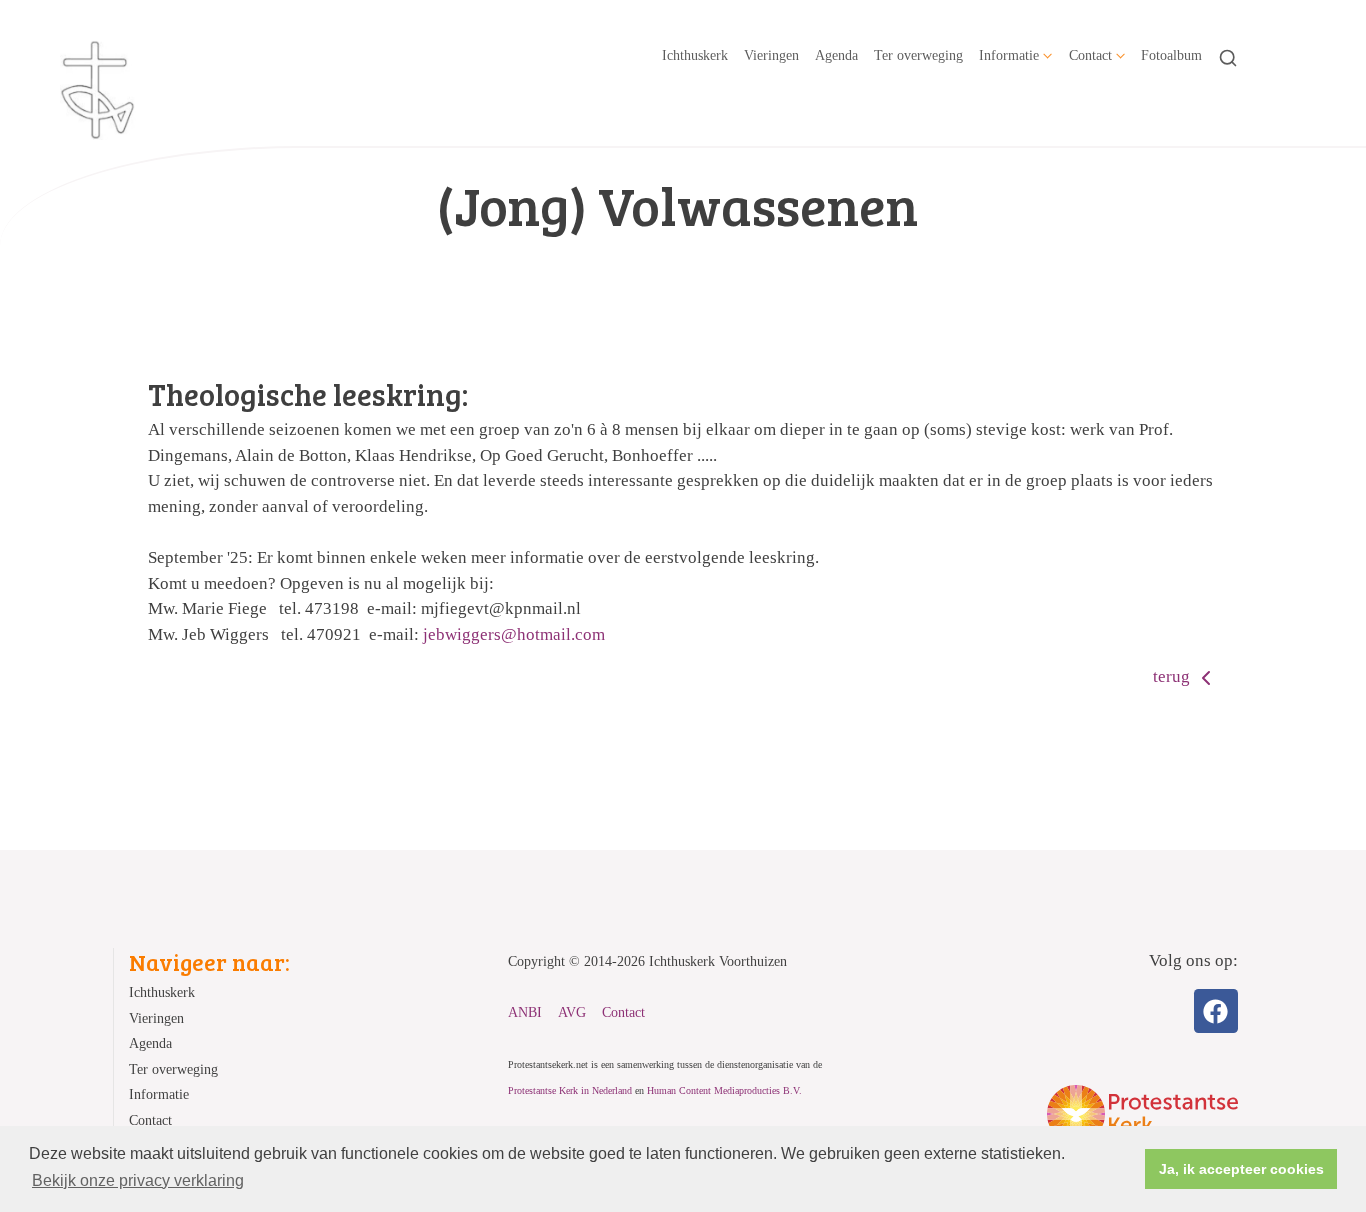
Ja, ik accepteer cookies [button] (1241, 1169)
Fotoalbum (1171, 55)
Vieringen (771, 55)
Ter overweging (918, 55)
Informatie (1009, 55)
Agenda (836, 55)
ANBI (525, 1012)
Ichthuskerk (695, 55)
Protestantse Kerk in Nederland (570, 1090)
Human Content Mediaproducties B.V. (724, 1090)
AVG (572, 1012)
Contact (1090, 55)
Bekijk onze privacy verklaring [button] (138, 1180)
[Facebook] (1216, 1011)
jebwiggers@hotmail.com (514, 634)
